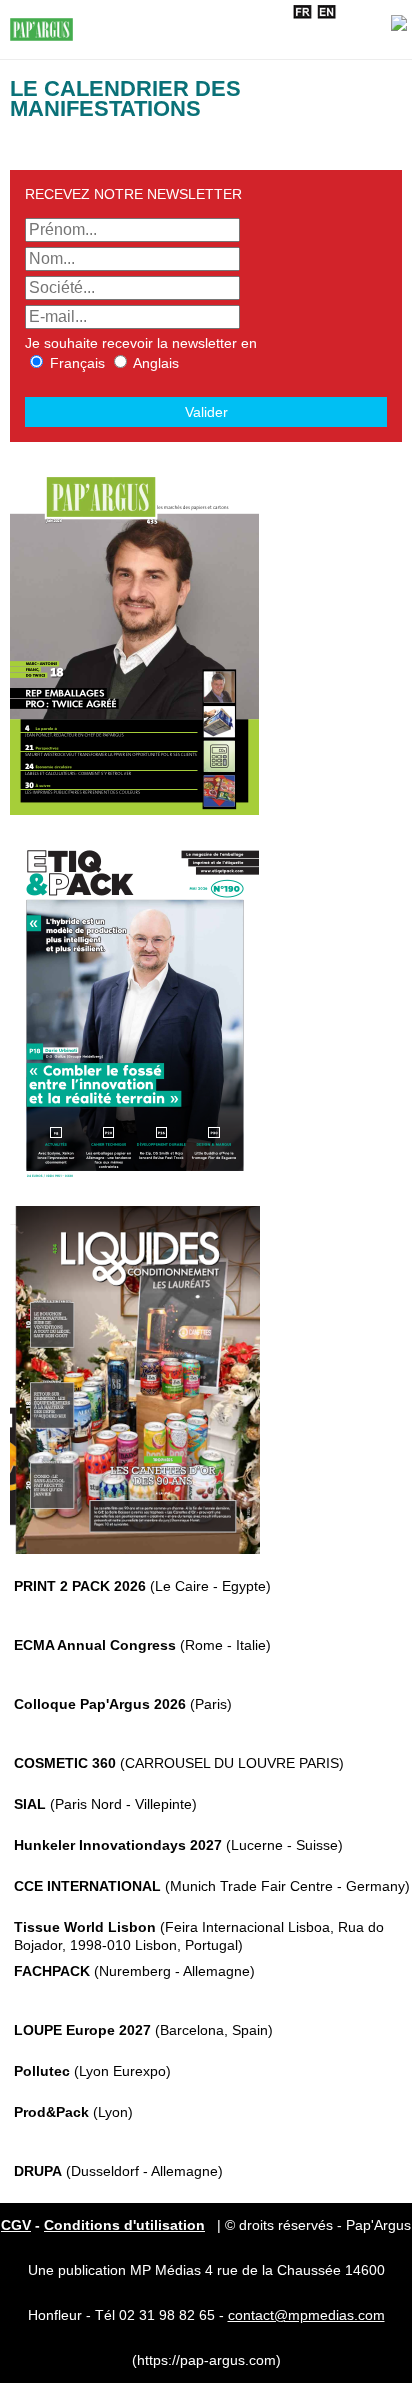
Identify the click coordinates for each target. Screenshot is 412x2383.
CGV (16, 2225)
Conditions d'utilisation (124, 2225)
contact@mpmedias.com (306, 2315)
